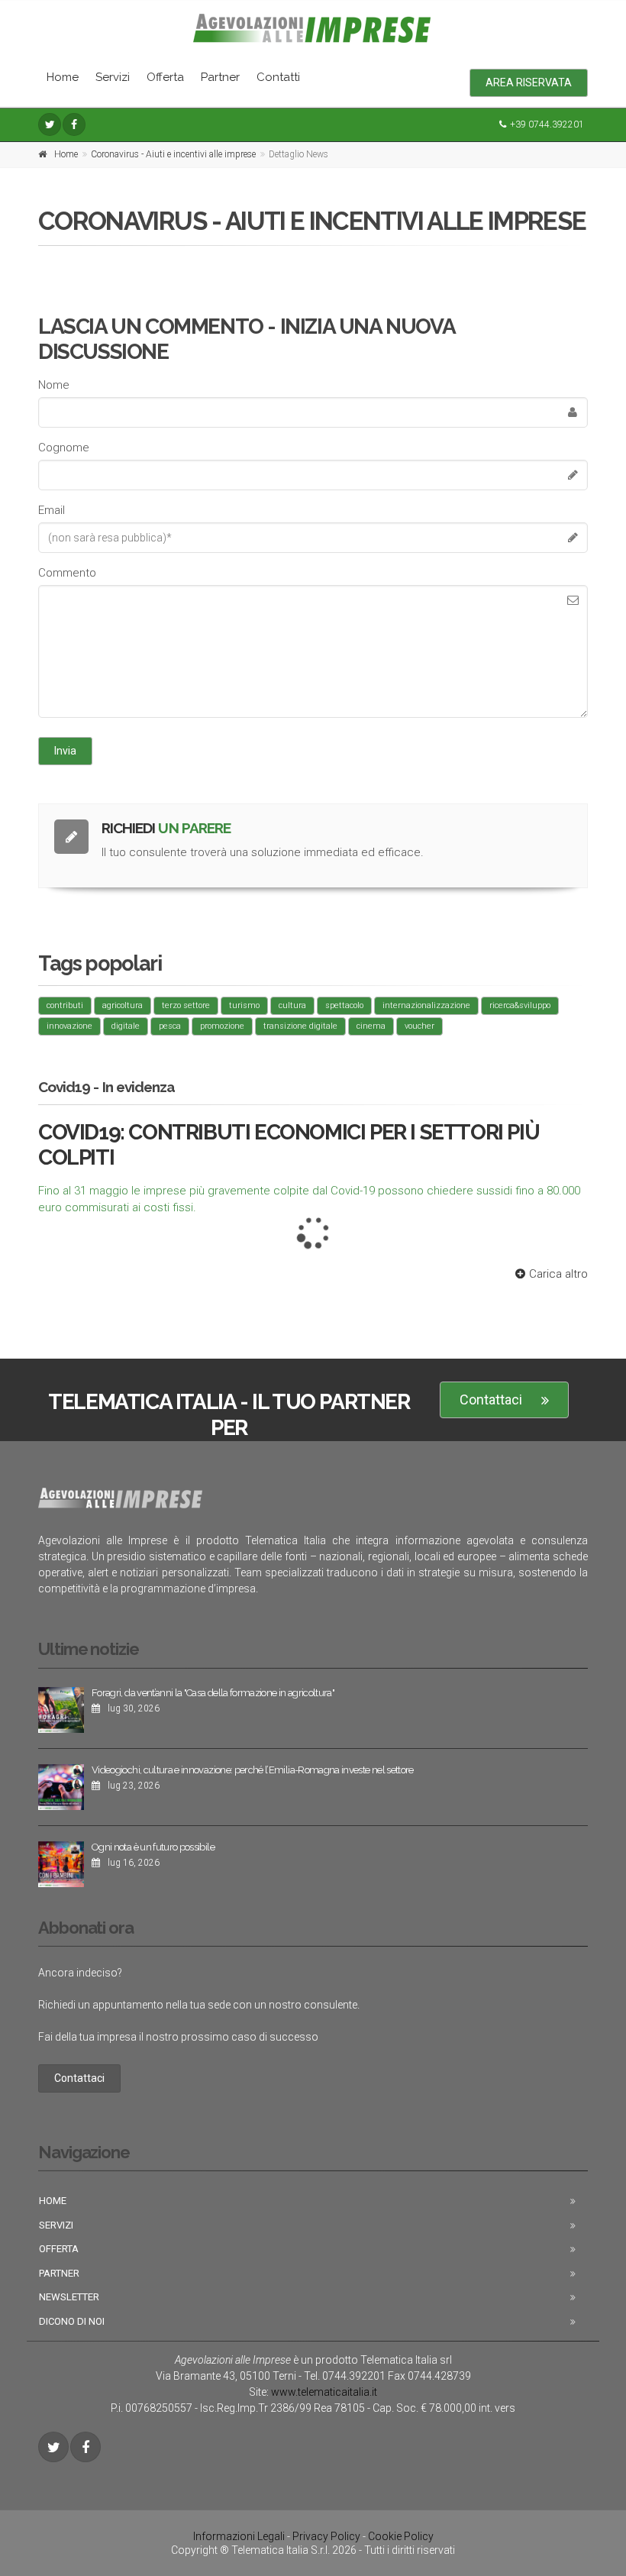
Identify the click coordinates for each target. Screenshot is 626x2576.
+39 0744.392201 (547, 124)
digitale (126, 1026)
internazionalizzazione (426, 1005)
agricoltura (123, 1005)
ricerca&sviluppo (520, 1005)
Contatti (278, 77)
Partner (220, 77)
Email (52, 510)
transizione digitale (300, 1026)
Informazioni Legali (239, 2536)
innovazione (69, 1026)
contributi (65, 1005)
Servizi (113, 77)
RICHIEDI (166, 828)
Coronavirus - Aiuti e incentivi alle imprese (173, 154)
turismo (244, 1005)
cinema (371, 1026)
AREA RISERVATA (529, 82)
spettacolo (344, 1005)
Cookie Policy (401, 2536)
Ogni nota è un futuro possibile (153, 1847)
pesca (170, 1026)
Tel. (345, 2376)
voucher (419, 1026)
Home (63, 77)
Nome (54, 385)
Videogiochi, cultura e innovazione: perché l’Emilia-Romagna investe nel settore (253, 1770)
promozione (222, 1026)
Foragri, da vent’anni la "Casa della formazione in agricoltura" (213, 1693)
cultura (292, 1005)
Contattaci (491, 1400)
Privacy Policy (326, 2536)
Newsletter (69, 2297)
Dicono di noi (72, 2321)
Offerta (165, 77)
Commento (67, 573)
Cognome (64, 448)
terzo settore (186, 1005)
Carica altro (558, 1274)
